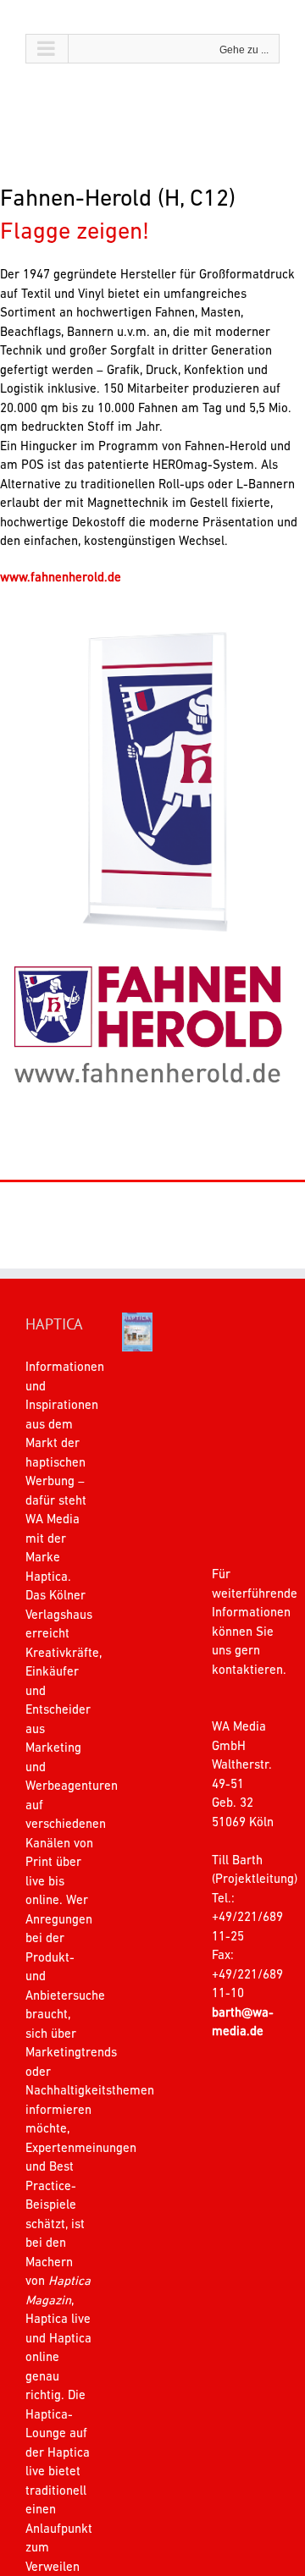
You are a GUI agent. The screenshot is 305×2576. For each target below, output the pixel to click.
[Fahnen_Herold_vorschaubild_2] (152, 637)
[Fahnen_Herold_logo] (148, 958)
